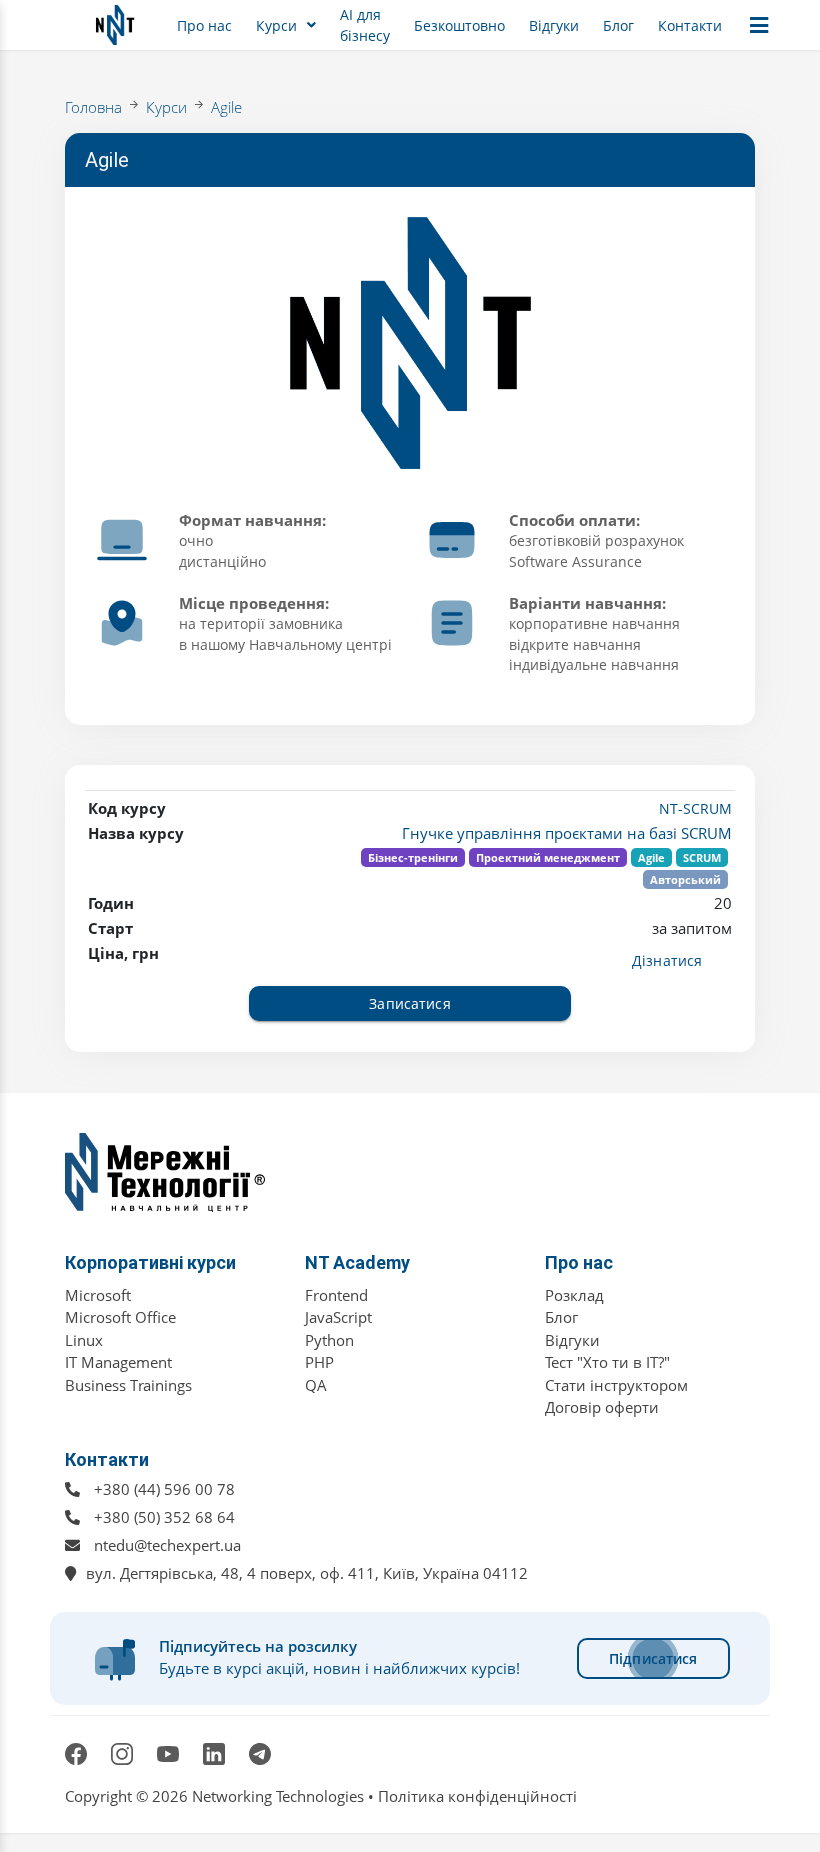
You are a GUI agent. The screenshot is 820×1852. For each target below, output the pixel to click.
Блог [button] (618, 25)
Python (329, 1340)
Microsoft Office (120, 1317)
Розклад (574, 1295)
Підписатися (653, 1658)
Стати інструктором (616, 1385)
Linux (84, 1340)
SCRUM (702, 857)
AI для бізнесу (365, 25)
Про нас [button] (204, 25)
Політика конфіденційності (477, 1796)
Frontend (336, 1295)
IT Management (118, 1362)
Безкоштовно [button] (459, 25)
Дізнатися (667, 960)
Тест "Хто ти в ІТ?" (607, 1362)
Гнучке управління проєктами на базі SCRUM (567, 833)
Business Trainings (128, 1385)
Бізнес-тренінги (413, 857)
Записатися (409, 1003)
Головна (93, 107)
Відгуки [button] (554, 25)
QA (316, 1385)
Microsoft (98, 1295)
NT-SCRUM (695, 808)
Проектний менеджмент (548, 857)
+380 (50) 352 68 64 (164, 1517)
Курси (166, 107)
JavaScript (338, 1317)
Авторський (685, 879)
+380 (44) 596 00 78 (164, 1489)
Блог (561, 1317)
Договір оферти (602, 1407)
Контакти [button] (690, 25)
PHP (319, 1362)
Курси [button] (276, 25)
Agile (226, 107)
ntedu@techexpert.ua (167, 1545)
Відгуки (572, 1340)
